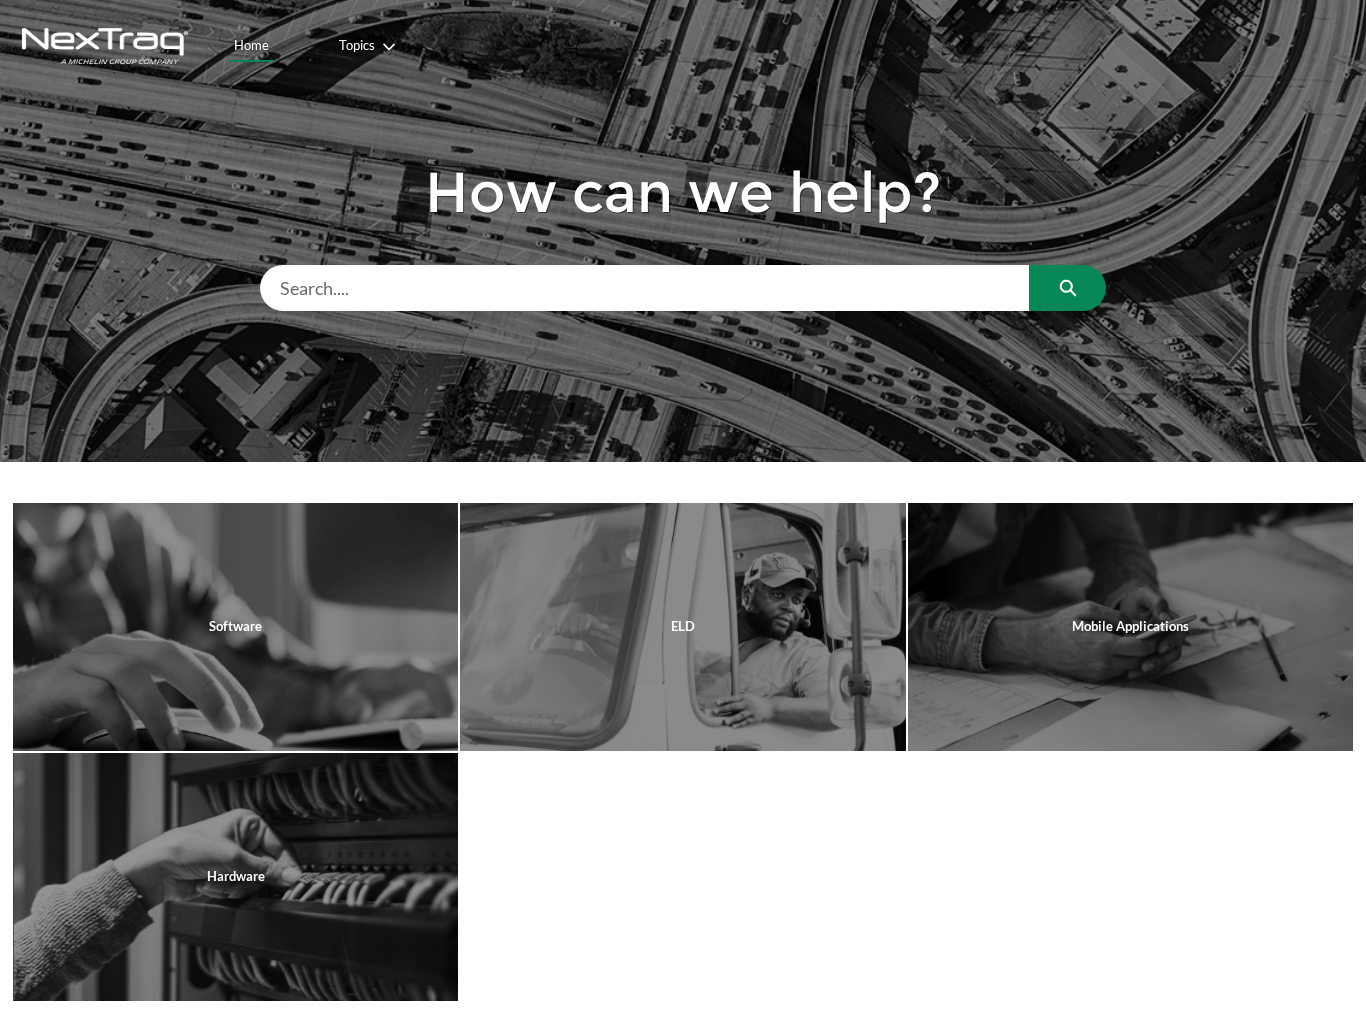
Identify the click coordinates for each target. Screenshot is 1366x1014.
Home (251, 45)
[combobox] (645, 288)
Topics (357, 45)
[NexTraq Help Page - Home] (104, 46)
